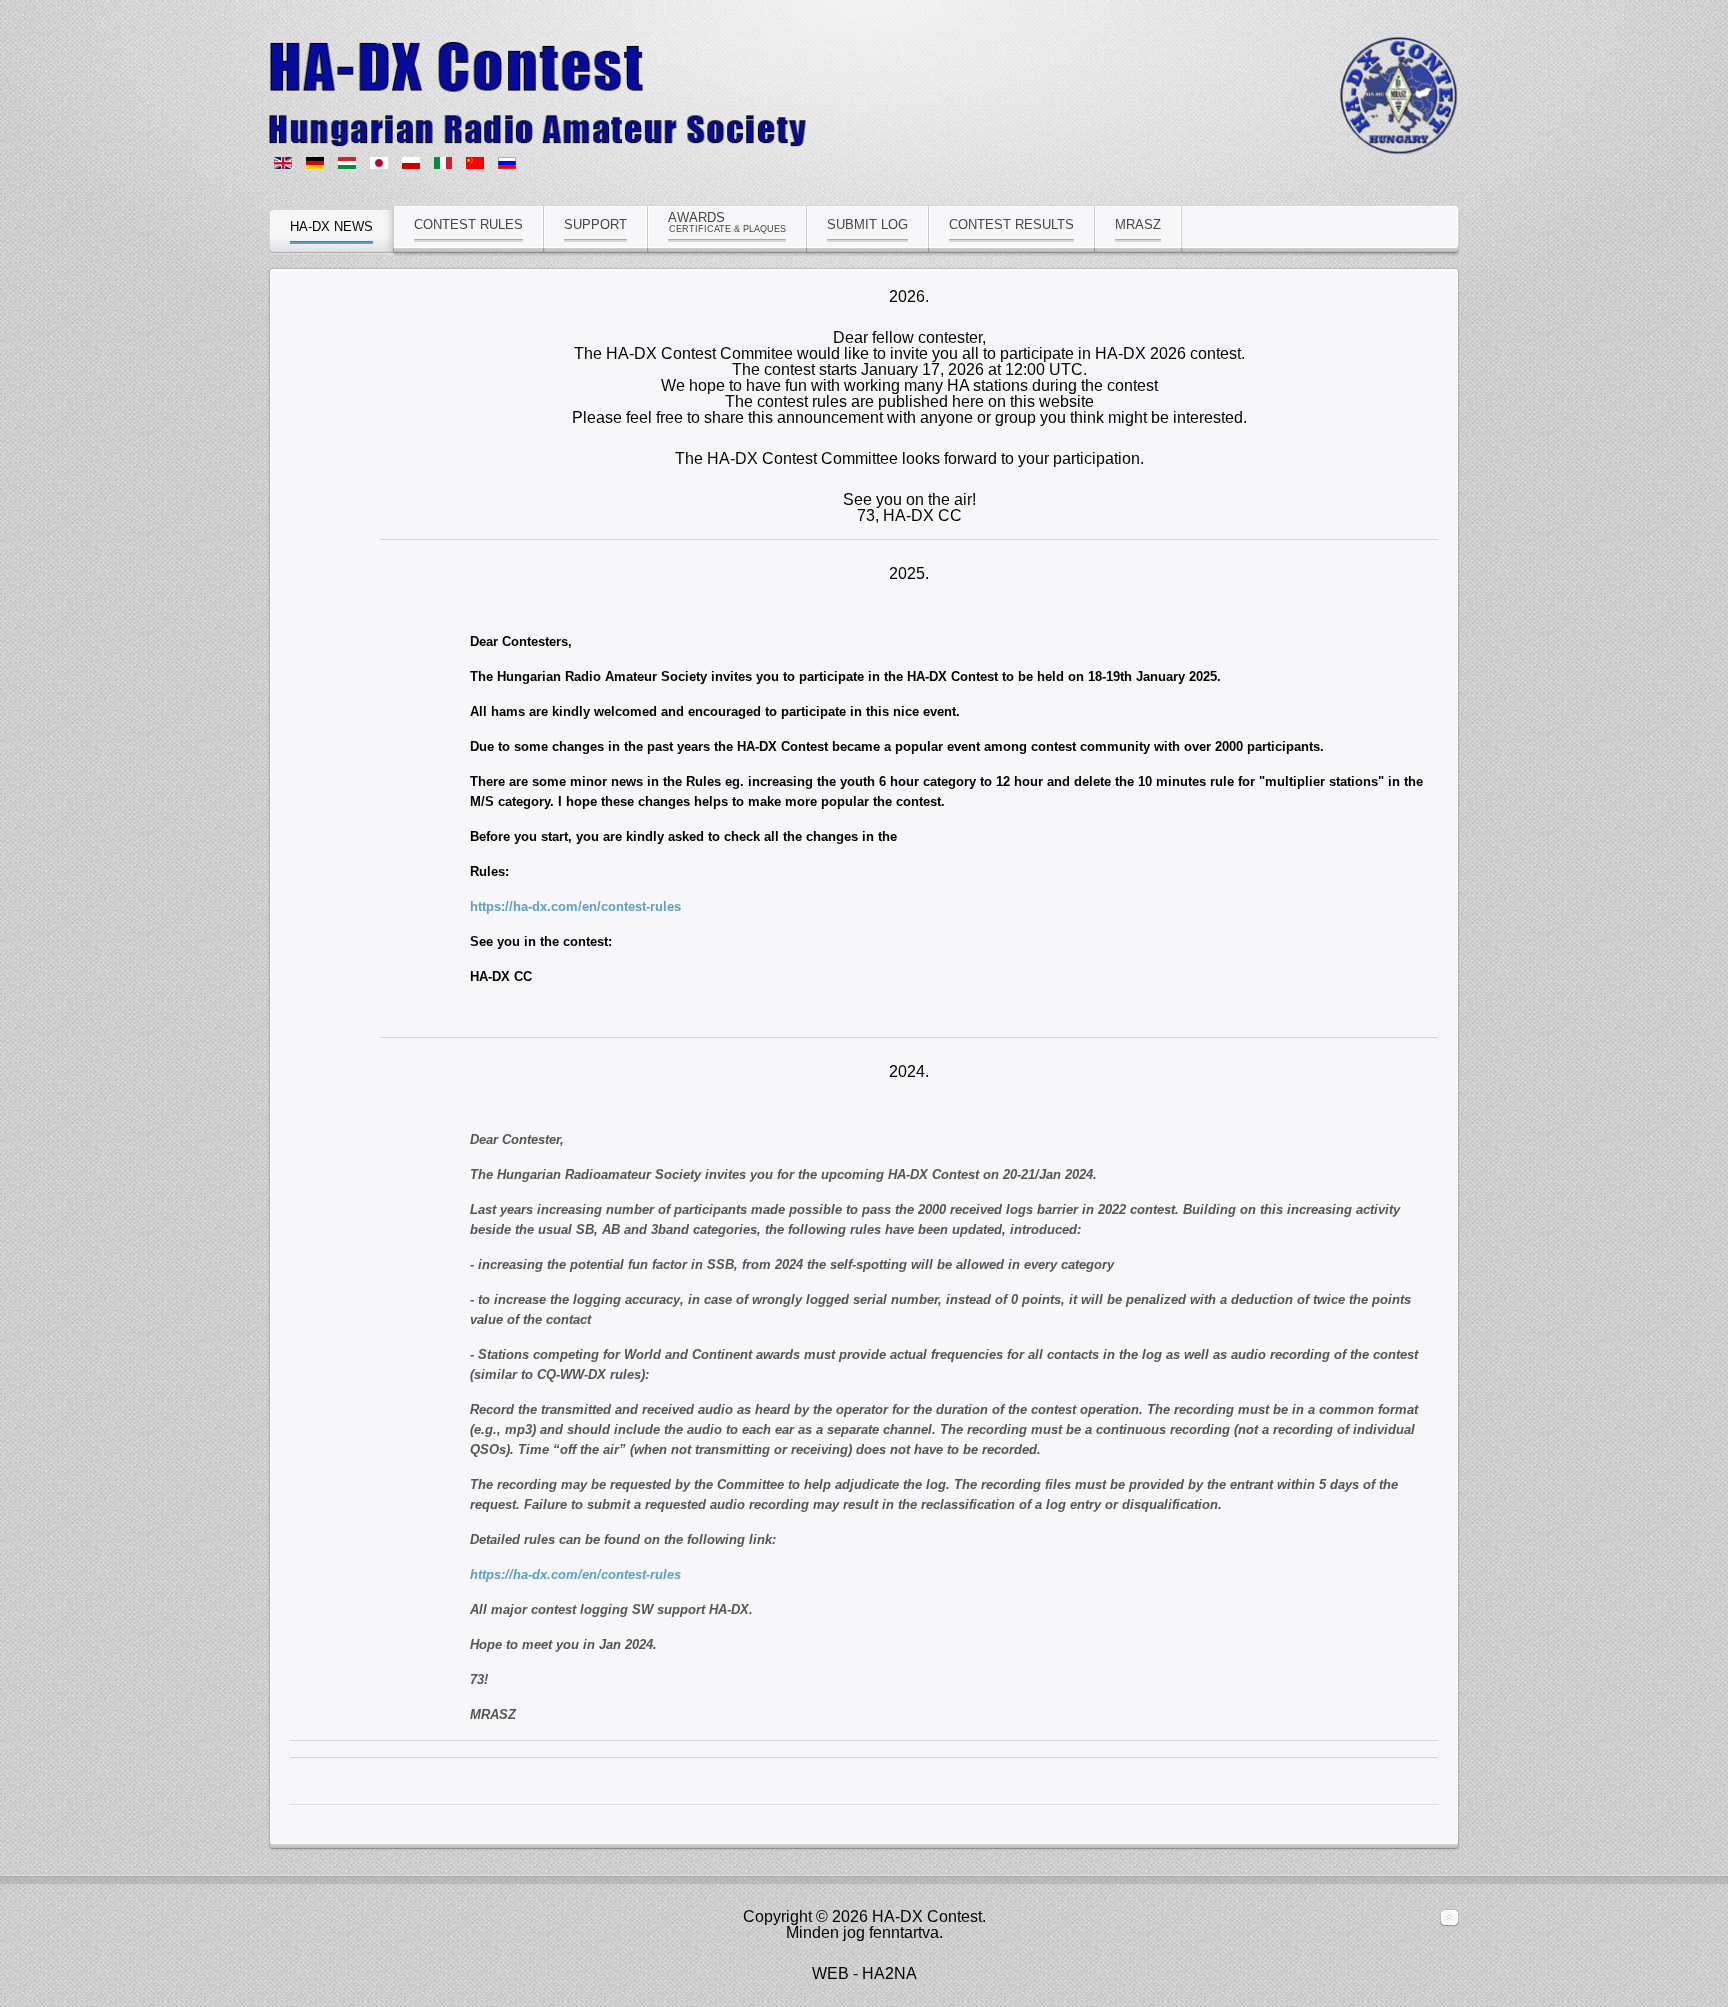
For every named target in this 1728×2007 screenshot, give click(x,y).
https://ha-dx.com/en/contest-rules (575, 906)
